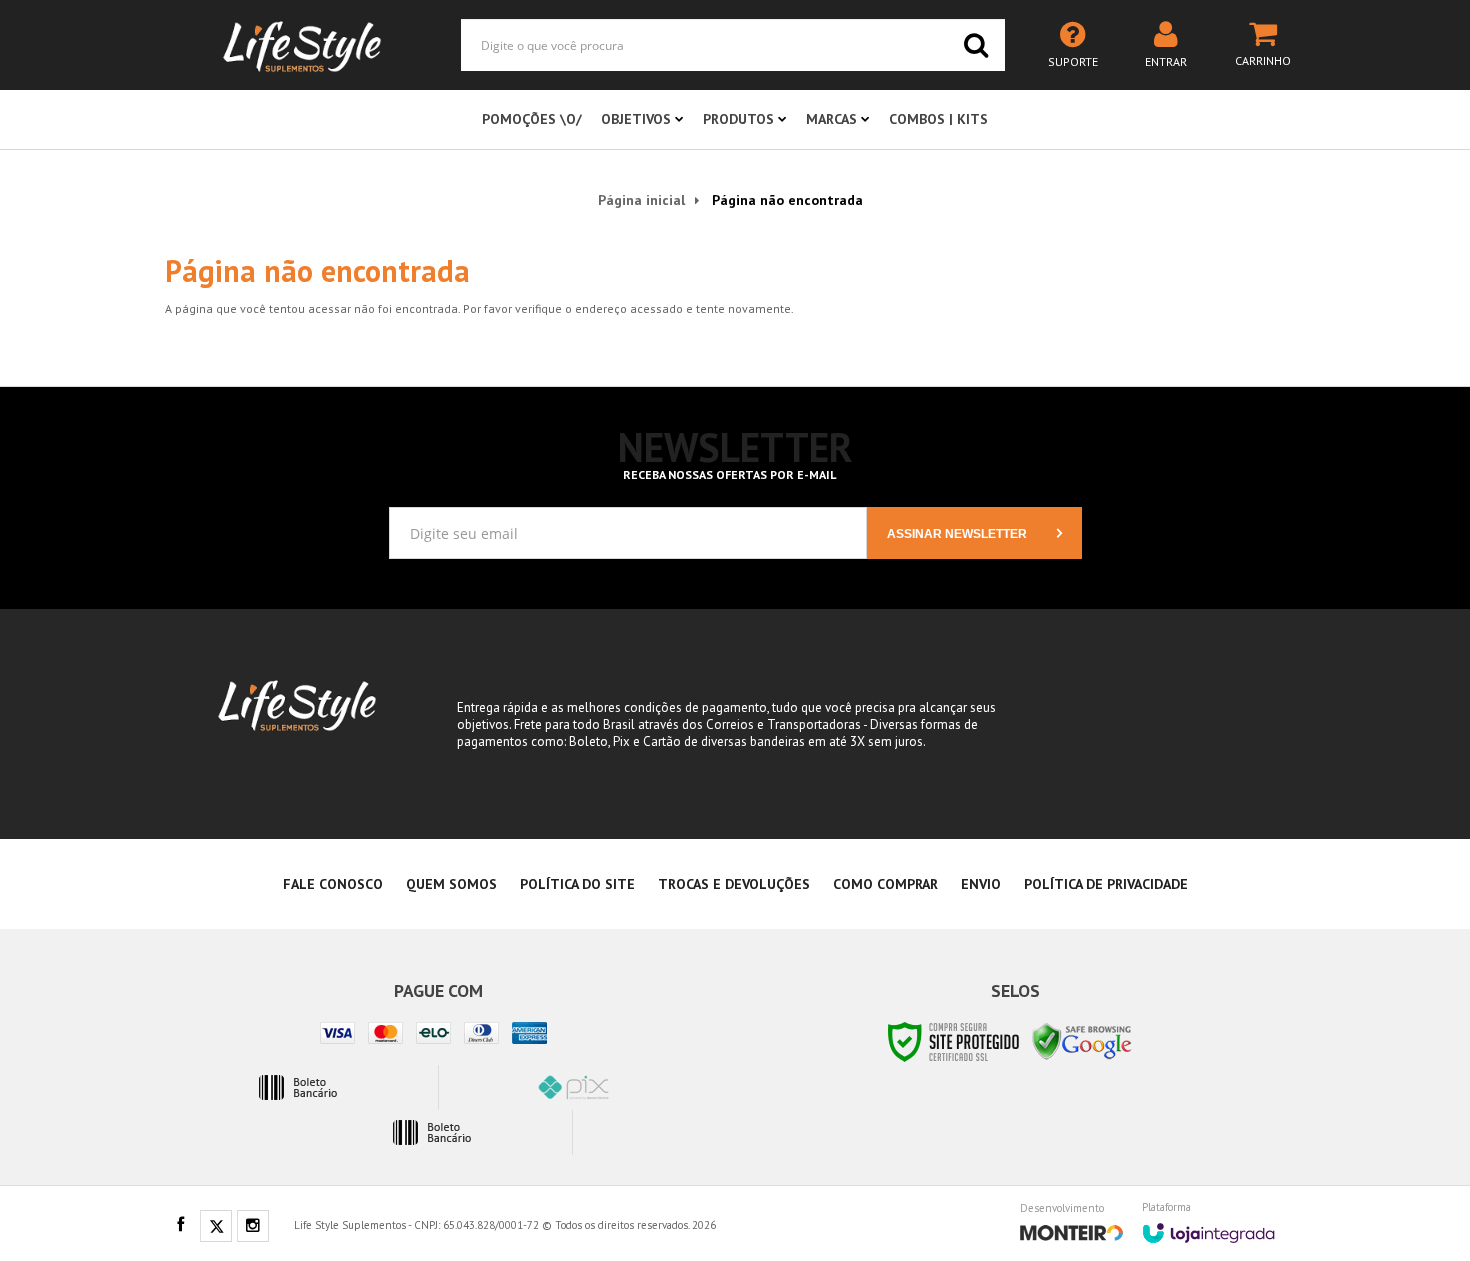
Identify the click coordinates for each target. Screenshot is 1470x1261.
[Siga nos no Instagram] (253, 1227)
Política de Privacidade (1106, 884)
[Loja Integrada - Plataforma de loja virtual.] (1208, 1226)
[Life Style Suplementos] (302, 45)
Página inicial (641, 200)
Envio (981, 884)
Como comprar (885, 884)
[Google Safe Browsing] (1082, 1040)
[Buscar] (976, 45)
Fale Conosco (333, 884)
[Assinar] (974, 533)
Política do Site (577, 884)
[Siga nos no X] (216, 1227)
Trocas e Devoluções (734, 884)
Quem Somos (451, 884)
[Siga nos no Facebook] (180, 1226)
